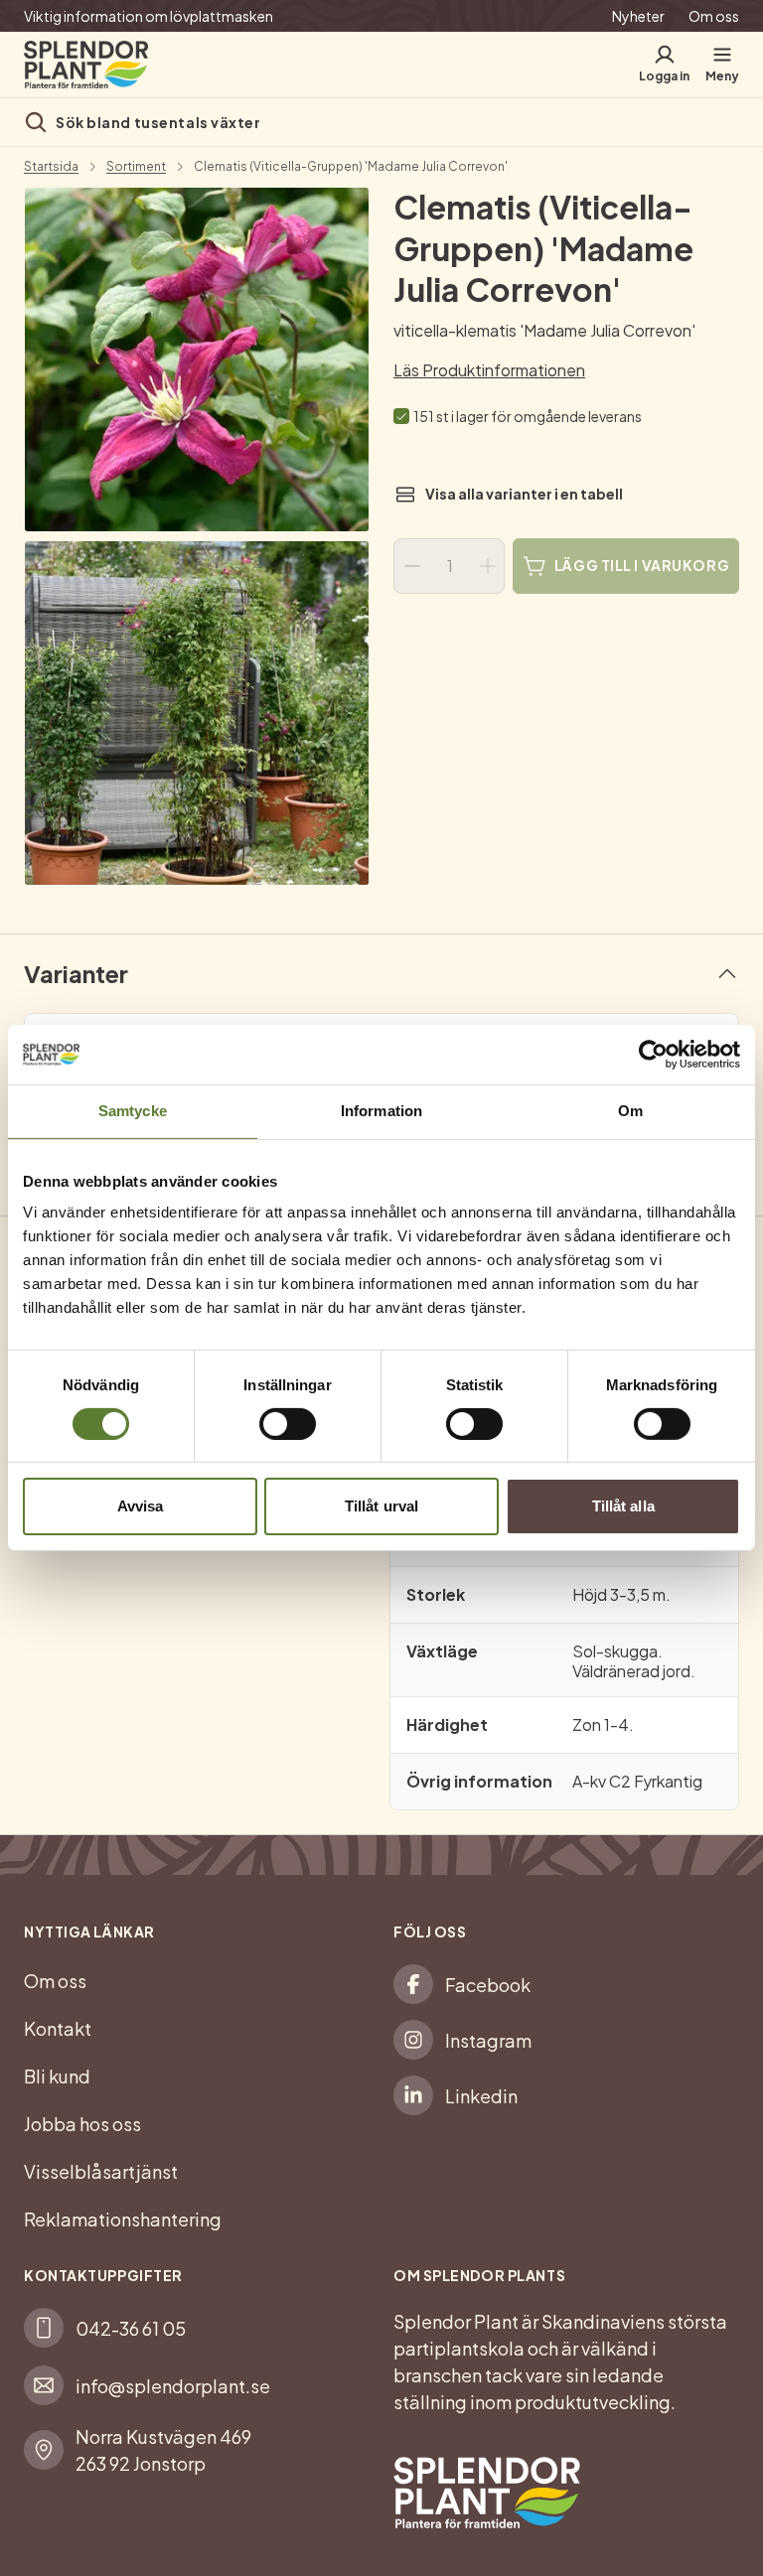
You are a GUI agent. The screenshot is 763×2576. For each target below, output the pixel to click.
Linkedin (481, 2096)
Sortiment (136, 167)
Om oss (714, 16)
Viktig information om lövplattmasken (149, 16)
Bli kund (57, 2076)
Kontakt (58, 2028)
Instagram (488, 2040)
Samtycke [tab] (133, 1111)
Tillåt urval (381, 1506)
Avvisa (141, 1506)
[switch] (288, 1424)
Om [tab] (630, 1111)
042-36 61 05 (131, 2328)
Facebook (488, 1985)
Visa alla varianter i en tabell (524, 494)
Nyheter (638, 16)
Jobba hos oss (82, 2124)
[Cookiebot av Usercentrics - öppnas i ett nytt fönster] (653, 1055)
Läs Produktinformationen (489, 370)
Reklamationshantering (123, 2219)
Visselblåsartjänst (101, 2171)
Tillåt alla (623, 1506)
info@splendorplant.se (173, 2386)
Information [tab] (381, 1111)
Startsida (51, 167)
